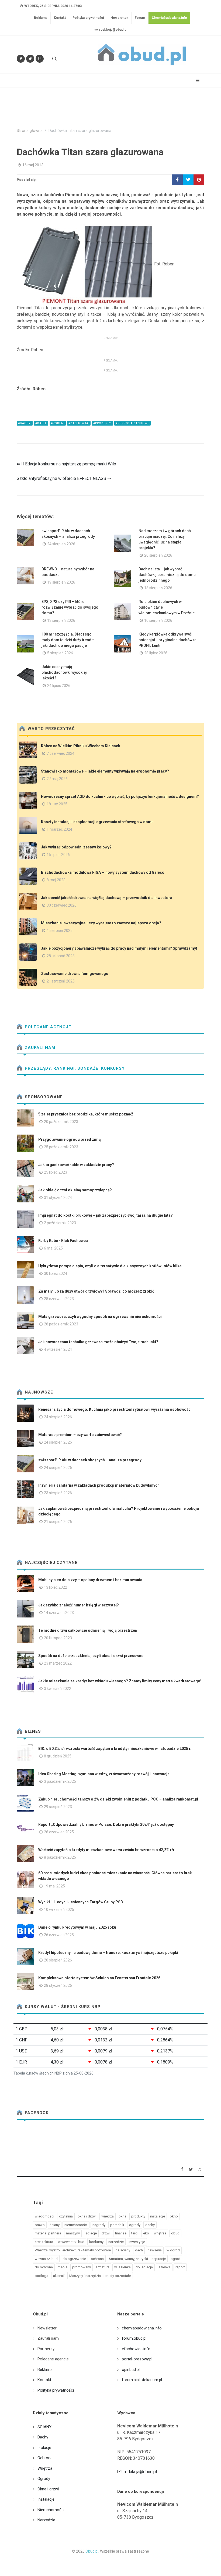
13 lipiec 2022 (56, 1587)
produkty (138, 2216)
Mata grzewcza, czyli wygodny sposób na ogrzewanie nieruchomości (100, 1317)
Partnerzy (46, 2349)
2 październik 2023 (60, 1223)
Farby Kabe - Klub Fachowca (63, 1241)
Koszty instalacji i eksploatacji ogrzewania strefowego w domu (97, 822)
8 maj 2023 (56, 880)
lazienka (164, 2267)
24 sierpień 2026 (61, 544)
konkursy (96, 2242)
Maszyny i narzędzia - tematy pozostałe (100, 2276)
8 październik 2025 (60, 1857)
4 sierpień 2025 (60, 931)
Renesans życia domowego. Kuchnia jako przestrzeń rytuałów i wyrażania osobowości (115, 1409)
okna (122, 2216)
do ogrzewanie (74, 2259)
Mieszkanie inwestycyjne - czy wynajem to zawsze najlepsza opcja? (101, 923)
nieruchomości (76, 2225)
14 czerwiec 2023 (59, 1613)
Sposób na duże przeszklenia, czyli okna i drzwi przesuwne (91, 1656)
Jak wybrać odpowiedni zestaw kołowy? (76, 847)
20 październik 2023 (61, 1122)
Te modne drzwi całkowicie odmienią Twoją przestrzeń (88, 1630)
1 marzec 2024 (59, 829)
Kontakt (60, 18)
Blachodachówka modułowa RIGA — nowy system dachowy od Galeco (103, 872)
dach (139, 2250)
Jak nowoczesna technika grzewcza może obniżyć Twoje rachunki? (98, 1342)
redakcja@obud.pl (113, 30)
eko (146, 2233)
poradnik (117, 2225)
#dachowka (79, 423)
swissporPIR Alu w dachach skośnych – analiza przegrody (90, 1460)
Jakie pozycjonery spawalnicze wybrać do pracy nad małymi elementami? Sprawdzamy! (119, 948)
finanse (121, 2233)
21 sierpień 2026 (58, 1522)
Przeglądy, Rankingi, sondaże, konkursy (74, 1068)
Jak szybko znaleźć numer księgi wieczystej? (79, 1605)
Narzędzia (46, 2520)
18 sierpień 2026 (158, 588)
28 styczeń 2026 (58, 1985)
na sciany (123, 2250)
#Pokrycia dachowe (132, 423)
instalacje (158, 2216)
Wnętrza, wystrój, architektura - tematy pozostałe (73, 2250)
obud (175, 2233)
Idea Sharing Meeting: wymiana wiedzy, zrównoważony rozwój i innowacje (104, 1774)
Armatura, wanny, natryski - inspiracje (137, 2259)
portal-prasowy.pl (137, 2359)
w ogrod (173, 2250)
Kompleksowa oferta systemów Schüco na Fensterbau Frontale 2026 (99, 1978)
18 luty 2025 (57, 804)
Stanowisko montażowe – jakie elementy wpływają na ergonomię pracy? (105, 771)
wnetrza (108, 2216)
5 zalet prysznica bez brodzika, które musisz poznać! (86, 1114)
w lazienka (122, 2267)
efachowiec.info (136, 2349)
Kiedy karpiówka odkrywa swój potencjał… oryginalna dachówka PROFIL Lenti (168, 640)
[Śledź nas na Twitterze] (30, 59)
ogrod (175, 2259)
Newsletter (119, 18)
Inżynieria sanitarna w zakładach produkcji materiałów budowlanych (99, 1485)
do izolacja (144, 2267)
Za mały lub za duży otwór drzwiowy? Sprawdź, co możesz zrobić (96, 1291)
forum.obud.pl (134, 2338)
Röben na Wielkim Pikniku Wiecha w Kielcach (81, 746)
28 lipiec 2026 (156, 653)
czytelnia (66, 2216)
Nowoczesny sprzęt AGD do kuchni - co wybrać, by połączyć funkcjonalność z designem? (120, 796)
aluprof (59, 2276)
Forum (140, 18)
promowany (82, 2267)
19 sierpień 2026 (61, 582)
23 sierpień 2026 (58, 1493)
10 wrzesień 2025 (59, 1910)
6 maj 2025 (53, 1248)
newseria (155, 2250)
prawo (40, 2225)
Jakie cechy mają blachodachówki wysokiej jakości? (64, 672)
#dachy (25, 423)
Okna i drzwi (48, 2489)
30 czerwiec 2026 (62, 905)
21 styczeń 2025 (61, 981)
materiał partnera (48, 2233)
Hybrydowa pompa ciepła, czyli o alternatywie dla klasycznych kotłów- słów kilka (110, 1266)
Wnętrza (45, 2468)
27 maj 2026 (57, 779)
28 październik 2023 (61, 1324)
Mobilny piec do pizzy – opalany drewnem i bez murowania (90, 1580)
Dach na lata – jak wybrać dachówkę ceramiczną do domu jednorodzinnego (167, 575)
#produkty (102, 423)
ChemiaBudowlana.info (169, 18)
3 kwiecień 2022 (58, 1689)
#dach (41, 423)
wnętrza (160, 2233)
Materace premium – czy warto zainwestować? (80, 1435)
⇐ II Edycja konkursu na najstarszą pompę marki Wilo (66, 464)
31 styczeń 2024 (58, 1198)
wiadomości (44, 2216)
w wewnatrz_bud (71, 2242)
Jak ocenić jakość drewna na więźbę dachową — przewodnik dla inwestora (107, 898)
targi (135, 2233)
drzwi (106, 2233)
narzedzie (116, 2242)
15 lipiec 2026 (58, 855)
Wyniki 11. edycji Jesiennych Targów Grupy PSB (81, 1902)
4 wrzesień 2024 (58, 1349)
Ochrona (45, 2458)
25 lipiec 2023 (56, 1172)
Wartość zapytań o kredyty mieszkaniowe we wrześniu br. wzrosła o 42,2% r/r (106, 1850)
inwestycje (137, 2242)
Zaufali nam (39, 1048)
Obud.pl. (92, 2551)
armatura (103, 2267)
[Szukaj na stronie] (54, 59)
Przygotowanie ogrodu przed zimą (70, 1139)
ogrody (135, 2225)
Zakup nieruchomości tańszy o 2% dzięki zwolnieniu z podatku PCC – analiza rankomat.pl (118, 1799)
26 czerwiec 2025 (59, 1832)
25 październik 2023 (61, 1147)
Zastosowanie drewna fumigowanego (75, 974)
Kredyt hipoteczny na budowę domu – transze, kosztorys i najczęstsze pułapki (108, 1953)
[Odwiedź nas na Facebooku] (21, 59)
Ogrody (44, 2479)
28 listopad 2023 (61, 956)
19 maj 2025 (54, 1886)
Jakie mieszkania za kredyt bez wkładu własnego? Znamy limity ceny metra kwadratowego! (120, 1681)
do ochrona (44, 2267)
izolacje (91, 2233)
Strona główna (30, 131)
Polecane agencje (47, 1027)
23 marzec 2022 (58, 1663)
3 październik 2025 (60, 1781)
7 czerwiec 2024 (61, 753)
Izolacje (44, 2448)
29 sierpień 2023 (58, 1807)
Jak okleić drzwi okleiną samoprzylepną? (75, 1190)
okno (174, 2216)
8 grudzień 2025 (58, 1756)
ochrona (97, 2259)
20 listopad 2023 (58, 1638)
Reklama (41, 18)
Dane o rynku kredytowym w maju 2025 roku (77, 1927)
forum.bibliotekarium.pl (142, 2380)
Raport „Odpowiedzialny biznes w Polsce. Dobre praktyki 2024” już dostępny (106, 1824)
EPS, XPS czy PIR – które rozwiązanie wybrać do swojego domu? (70, 607)
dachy (150, 2225)
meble (63, 2267)
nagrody (99, 2225)
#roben (58, 423)
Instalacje (46, 2499)
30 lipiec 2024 (56, 1273)
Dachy (43, 2437)
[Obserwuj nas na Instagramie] (40, 59)
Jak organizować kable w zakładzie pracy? (76, 1165)
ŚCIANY (44, 2427)
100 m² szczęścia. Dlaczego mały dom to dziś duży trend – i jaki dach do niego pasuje (69, 640)
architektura (44, 2242)
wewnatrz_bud (46, 2259)
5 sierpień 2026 (60, 653)
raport (180, 2267)
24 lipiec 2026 (59, 686)
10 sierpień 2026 (158, 620)
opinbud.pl (131, 2370)
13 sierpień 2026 (61, 620)
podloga (42, 2276)
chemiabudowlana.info (142, 2328)
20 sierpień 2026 (158, 555)
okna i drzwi (87, 2216)
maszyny (73, 2233)
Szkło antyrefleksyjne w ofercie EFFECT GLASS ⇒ (64, 478)
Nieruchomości (51, 2510)
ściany (55, 2225)
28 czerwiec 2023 (59, 1299)
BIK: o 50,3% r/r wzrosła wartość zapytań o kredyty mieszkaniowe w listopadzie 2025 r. (115, 1749)
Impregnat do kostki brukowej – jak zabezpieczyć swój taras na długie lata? (106, 1215)
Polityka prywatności (88, 18)
